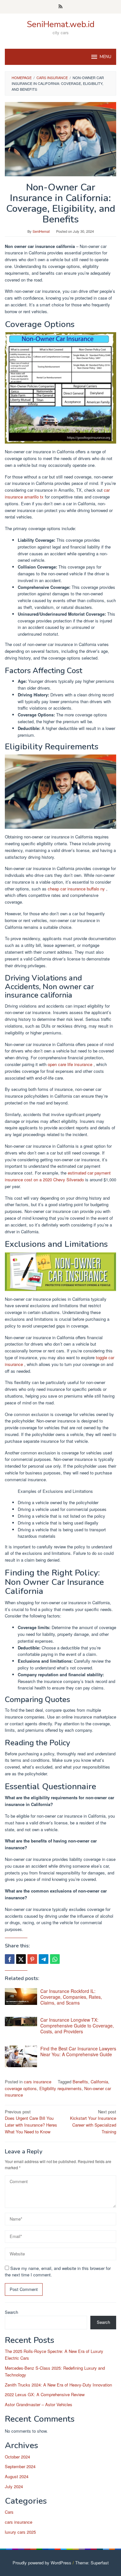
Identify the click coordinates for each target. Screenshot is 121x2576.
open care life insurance (71, 1064)
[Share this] (10, 1959)
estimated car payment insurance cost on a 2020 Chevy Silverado (58, 1176)
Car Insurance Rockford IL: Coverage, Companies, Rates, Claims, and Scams (71, 1997)
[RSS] (60, 7)
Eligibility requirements (60, 2088)
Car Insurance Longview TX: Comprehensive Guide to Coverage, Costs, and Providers (77, 2026)
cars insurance (38, 2082)
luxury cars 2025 (20, 2532)
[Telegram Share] (44, 1959)
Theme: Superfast (92, 2563)
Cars (9, 2512)
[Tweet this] (21, 1959)
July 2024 (14, 2486)
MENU (106, 57)
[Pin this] (32, 1959)
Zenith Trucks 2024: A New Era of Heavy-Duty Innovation (58, 2385)
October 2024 (17, 2457)
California (99, 2082)
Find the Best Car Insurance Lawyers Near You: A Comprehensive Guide (78, 2051)
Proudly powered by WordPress (42, 2563)
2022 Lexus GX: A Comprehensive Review (45, 2394)
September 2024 (20, 2466)
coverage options (21, 2088)
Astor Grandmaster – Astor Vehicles (39, 2404)
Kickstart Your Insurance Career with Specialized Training (93, 2122)
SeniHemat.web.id (61, 24)
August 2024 (17, 2476)
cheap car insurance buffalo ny (77, 889)
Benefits (80, 2082)
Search (11, 2312)
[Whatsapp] (55, 1959)
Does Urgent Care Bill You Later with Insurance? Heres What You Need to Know (31, 2122)
